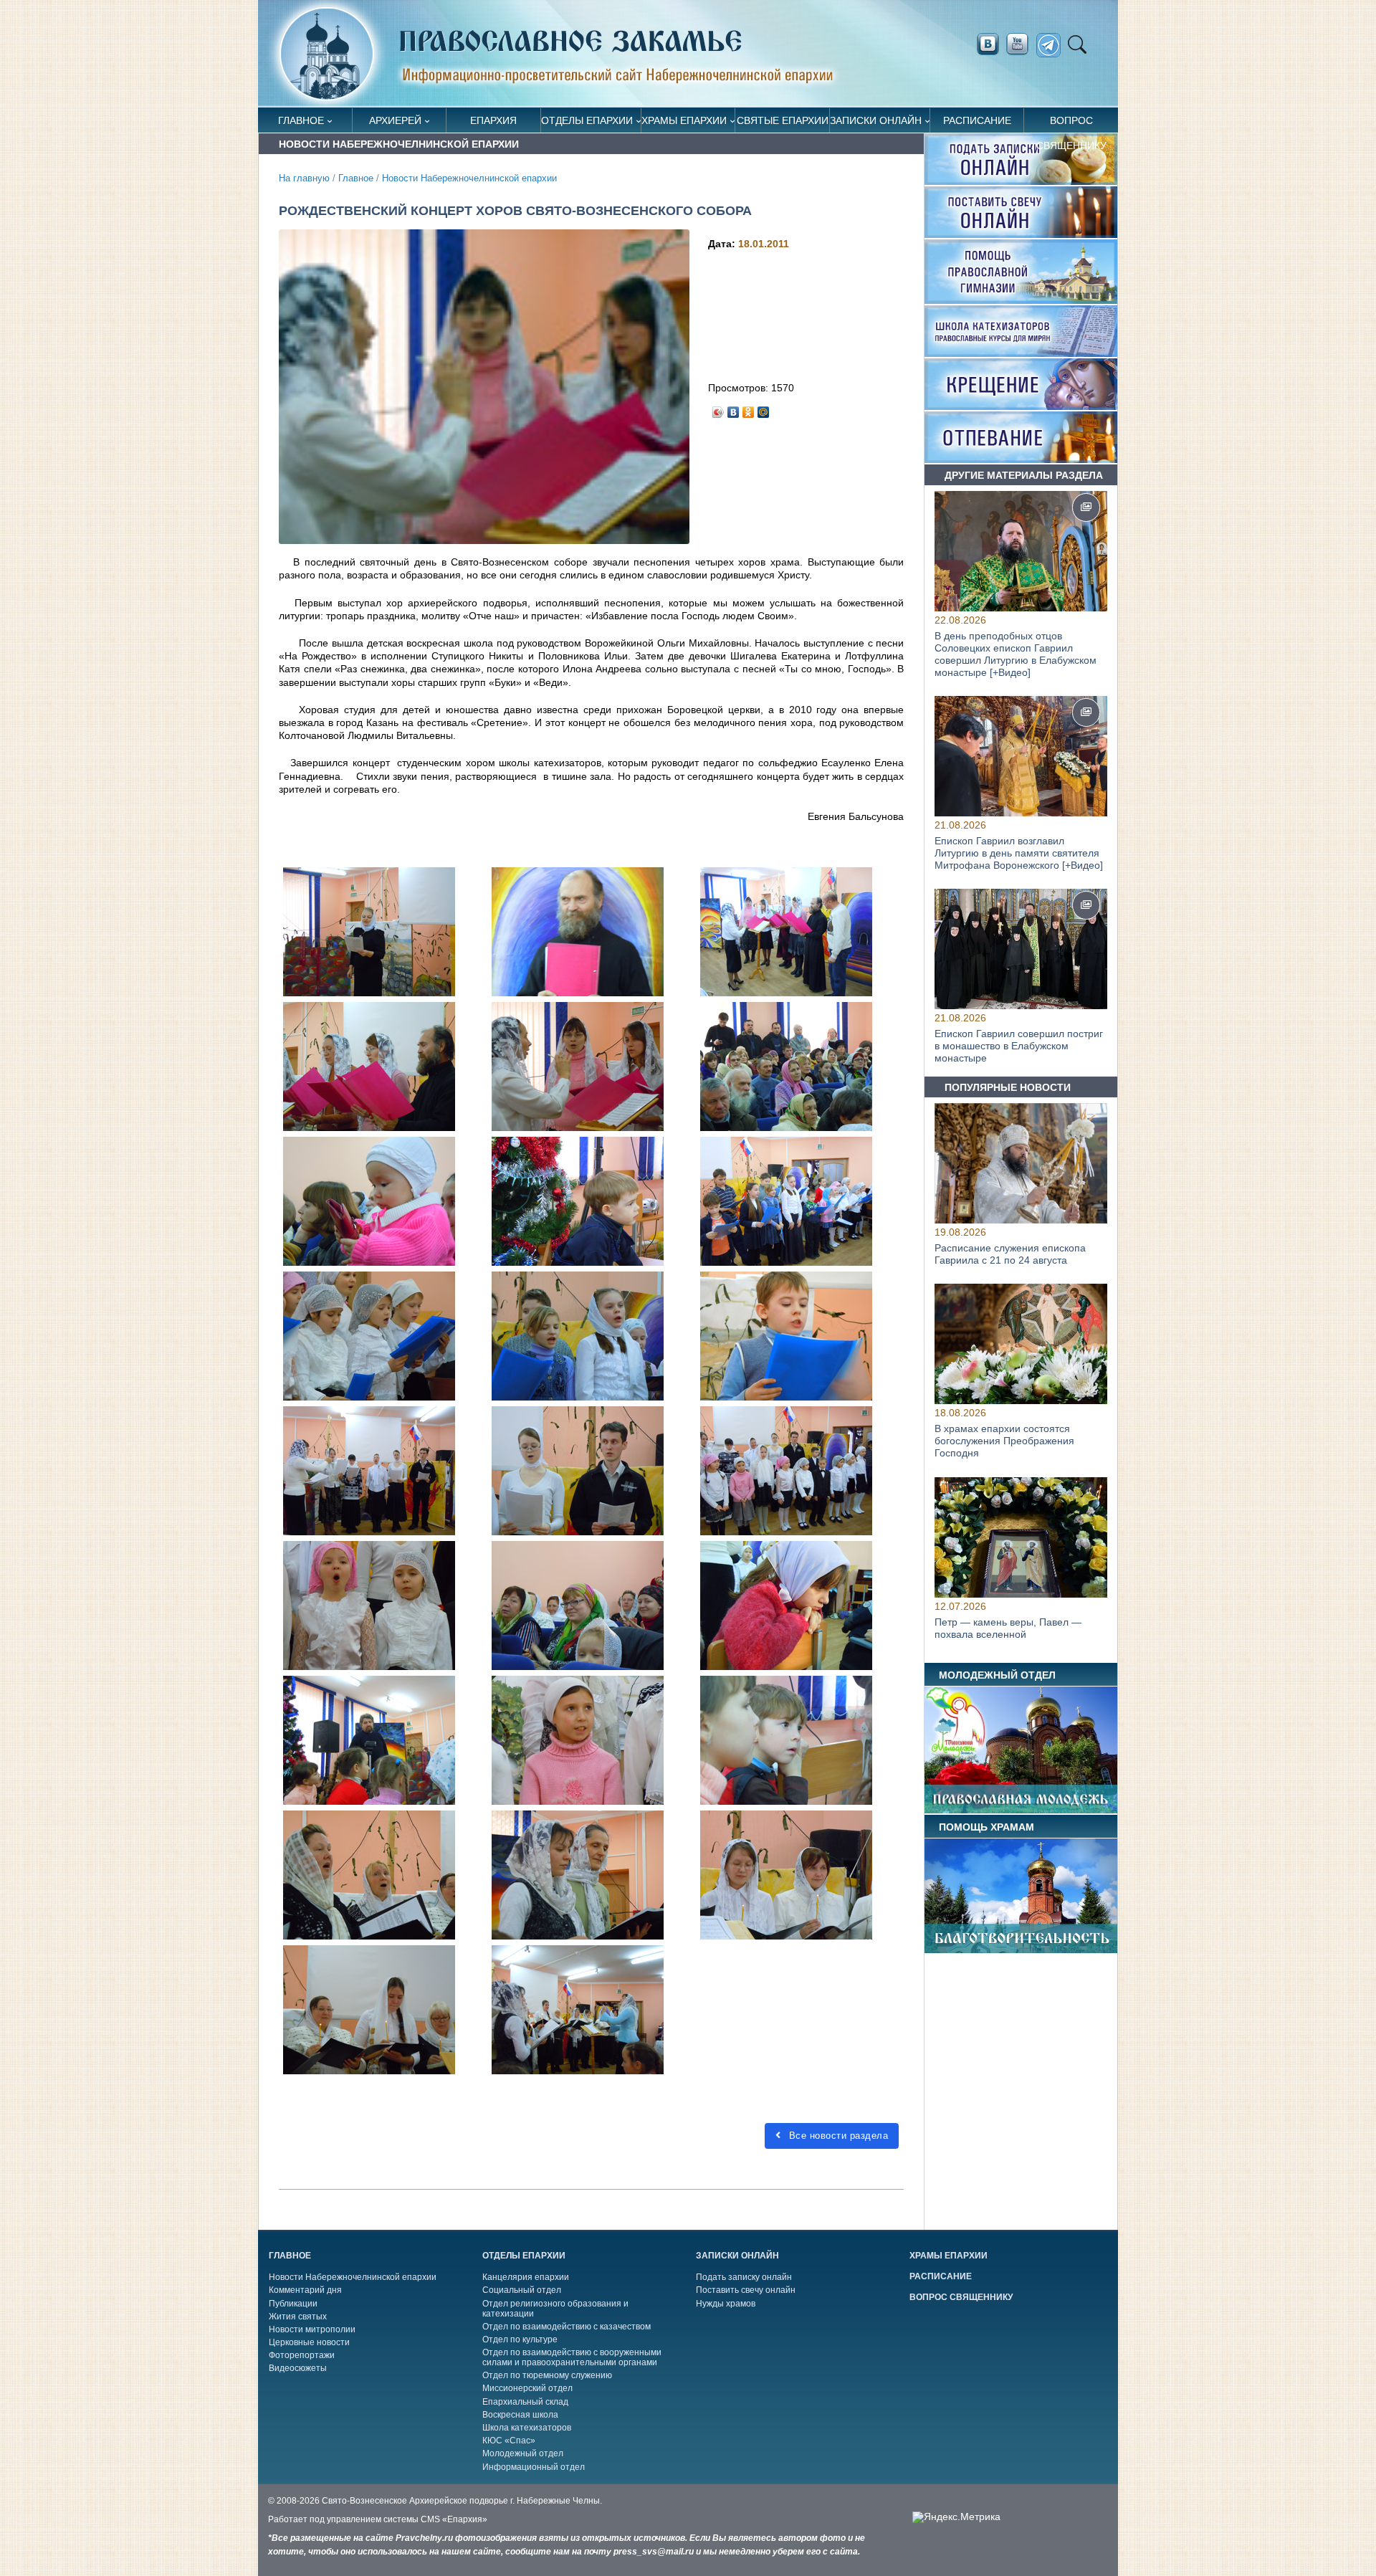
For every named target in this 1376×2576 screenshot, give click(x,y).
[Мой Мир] (764, 409)
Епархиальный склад (525, 2402)
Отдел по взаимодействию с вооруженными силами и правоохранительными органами (572, 2357)
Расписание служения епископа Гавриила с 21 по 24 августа (1010, 1254)
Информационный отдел (534, 2467)
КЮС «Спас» (509, 2441)
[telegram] (1052, 46)
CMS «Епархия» (454, 2519)
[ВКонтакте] (734, 409)
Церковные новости (309, 2342)
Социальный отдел (522, 2290)
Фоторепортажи (302, 2355)
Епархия (493, 120)
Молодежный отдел (523, 2453)
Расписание (977, 120)
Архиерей (395, 120)
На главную (304, 178)
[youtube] (1021, 44)
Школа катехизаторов (527, 2428)
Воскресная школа (520, 2415)
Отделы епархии (587, 120)
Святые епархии (783, 120)
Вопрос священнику (1071, 124)
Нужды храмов (726, 2304)
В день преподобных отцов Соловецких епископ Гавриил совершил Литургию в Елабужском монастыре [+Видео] (1016, 654)
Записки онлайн (876, 120)
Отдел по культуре (520, 2339)
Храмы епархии (684, 120)
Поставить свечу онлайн (746, 2290)
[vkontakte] (988, 44)
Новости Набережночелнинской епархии (469, 178)
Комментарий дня (305, 2290)
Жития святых (298, 2317)
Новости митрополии (312, 2329)
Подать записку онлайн (744, 2277)
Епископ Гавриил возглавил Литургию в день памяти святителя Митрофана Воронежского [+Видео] (1019, 853)
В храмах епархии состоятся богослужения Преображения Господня (1004, 1441)
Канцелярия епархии (526, 2277)
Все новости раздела (837, 2136)
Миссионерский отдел (527, 2388)
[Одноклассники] (749, 409)
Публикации (293, 2304)
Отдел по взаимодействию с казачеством (567, 2327)
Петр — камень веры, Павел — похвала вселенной (1008, 1628)
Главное (301, 120)
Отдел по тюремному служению (547, 2375)
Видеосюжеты (298, 2368)
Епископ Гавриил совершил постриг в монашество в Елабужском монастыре (1019, 1046)
